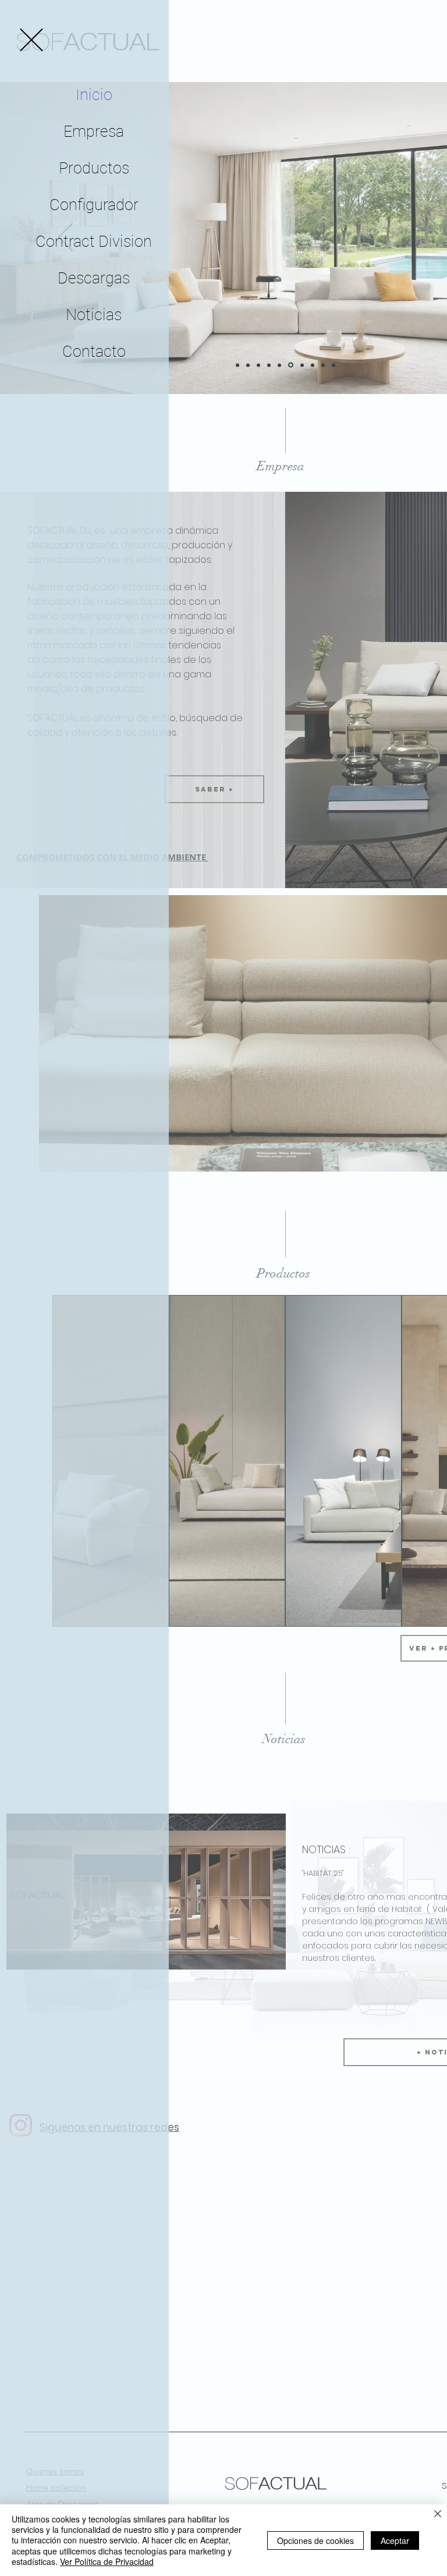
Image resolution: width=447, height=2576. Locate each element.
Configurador (94, 205)
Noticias (94, 315)
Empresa (94, 132)
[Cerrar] (438, 2515)
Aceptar (395, 2540)
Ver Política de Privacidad (107, 2561)
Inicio (94, 95)
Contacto (94, 352)
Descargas (94, 278)
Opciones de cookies (315, 2540)
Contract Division (94, 242)
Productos (94, 168)
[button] (31, 40)
